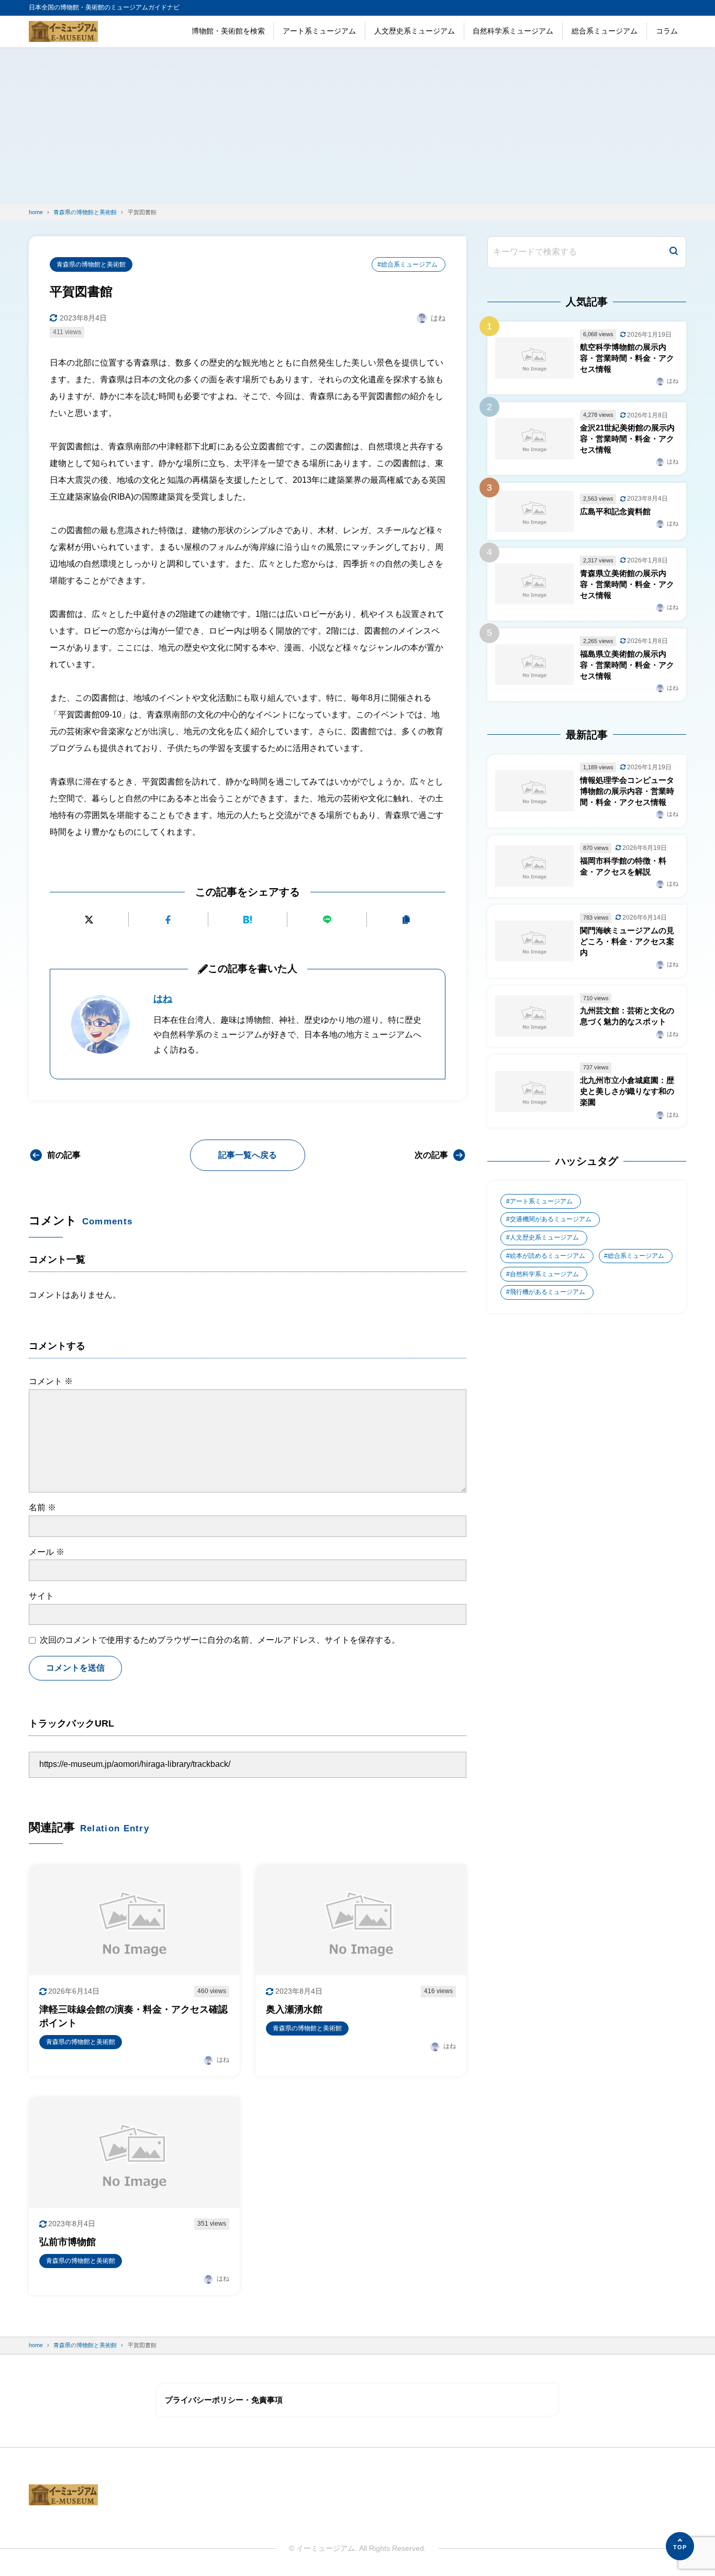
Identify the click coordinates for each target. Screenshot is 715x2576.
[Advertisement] (357, 126)
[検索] (674, 252)
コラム (667, 31)
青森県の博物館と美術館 (91, 264)
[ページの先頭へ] (680, 2546)
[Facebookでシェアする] (168, 919)
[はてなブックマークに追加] (248, 919)
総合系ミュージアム (605, 31)
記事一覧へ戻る (248, 1155)
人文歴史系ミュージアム (415, 31)
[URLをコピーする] (406, 919)
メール (47, 1552)
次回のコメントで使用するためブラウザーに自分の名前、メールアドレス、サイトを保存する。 (220, 1640)
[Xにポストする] (89, 919)
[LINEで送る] (327, 919)
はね (163, 999)
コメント (51, 1381)
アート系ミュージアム (319, 31)
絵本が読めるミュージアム (548, 1256)
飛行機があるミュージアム (548, 1292)
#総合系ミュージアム (407, 264)
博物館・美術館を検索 (228, 31)
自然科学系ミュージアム (513, 31)
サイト (41, 1596)
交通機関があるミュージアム (551, 1219)
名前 (42, 1507)
